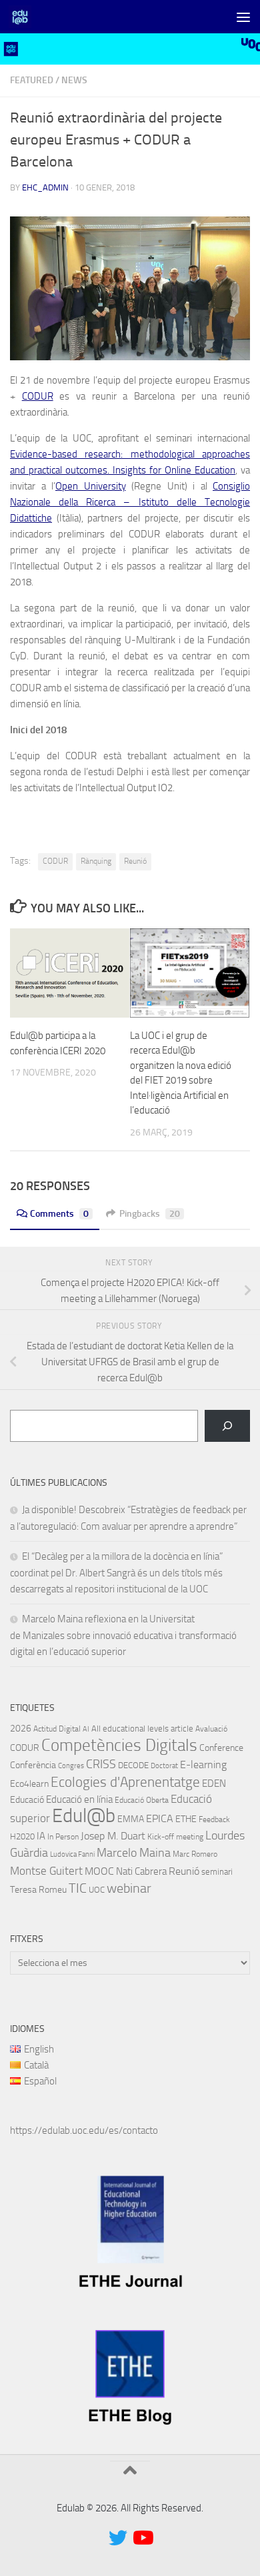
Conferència (33, 1765)
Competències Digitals (119, 1745)
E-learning (203, 1765)
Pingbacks (150, 1214)
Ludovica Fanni (72, 1854)
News (74, 80)
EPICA (160, 1818)
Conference (221, 1748)
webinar (129, 1888)
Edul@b (84, 1816)
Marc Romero (195, 1854)
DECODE (133, 1765)
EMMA (131, 1819)
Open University (91, 486)
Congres (71, 1766)
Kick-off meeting (175, 1837)
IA (41, 1836)
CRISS (101, 1764)
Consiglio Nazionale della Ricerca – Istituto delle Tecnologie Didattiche (130, 502)
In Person (63, 1837)
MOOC (99, 1871)
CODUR (38, 396)
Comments (59, 1214)
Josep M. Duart (113, 1836)
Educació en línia (79, 1799)
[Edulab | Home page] (24, 17)
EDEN (214, 1783)
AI (86, 1729)
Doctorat (164, 1766)
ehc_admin (45, 187)
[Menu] (243, 17)
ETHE (186, 1819)
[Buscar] (227, 1426)
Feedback (214, 1819)
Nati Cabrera (141, 1871)
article (182, 1729)
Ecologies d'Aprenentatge (125, 1782)
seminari (217, 1872)
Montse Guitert (46, 1871)
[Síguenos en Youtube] (142, 2538)
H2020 (22, 1836)
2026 (21, 1728)
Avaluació (211, 1729)
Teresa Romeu (38, 1889)
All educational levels (130, 1729)
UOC (97, 1890)
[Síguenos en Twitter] (118, 2538)
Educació (27, 1800)
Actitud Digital (57, 1729)
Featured (32, 80)
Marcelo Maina (134, 1853)
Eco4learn (29, 1783)
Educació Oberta (142, 1800)
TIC (78, 1888)
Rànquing (96, 861)
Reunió (135, 861)
